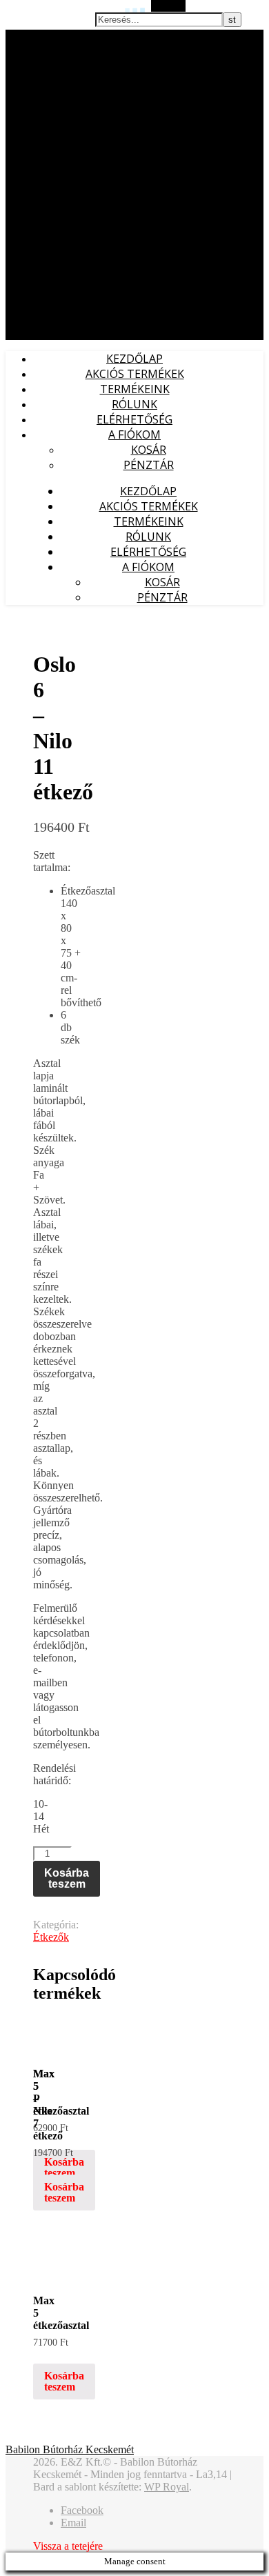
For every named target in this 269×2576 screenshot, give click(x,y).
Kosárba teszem (67, 1878)
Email (73, 2523)
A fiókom (134, 435)
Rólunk (134, 404)
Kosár (149, 450)
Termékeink (135, 389)
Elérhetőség (134, 419)
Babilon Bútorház (41, 37)
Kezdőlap (134, 359)
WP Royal (167, 2487)
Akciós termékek (135, 374)
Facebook (82, 2510)
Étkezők (51, 1937)
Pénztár (149, 465)
